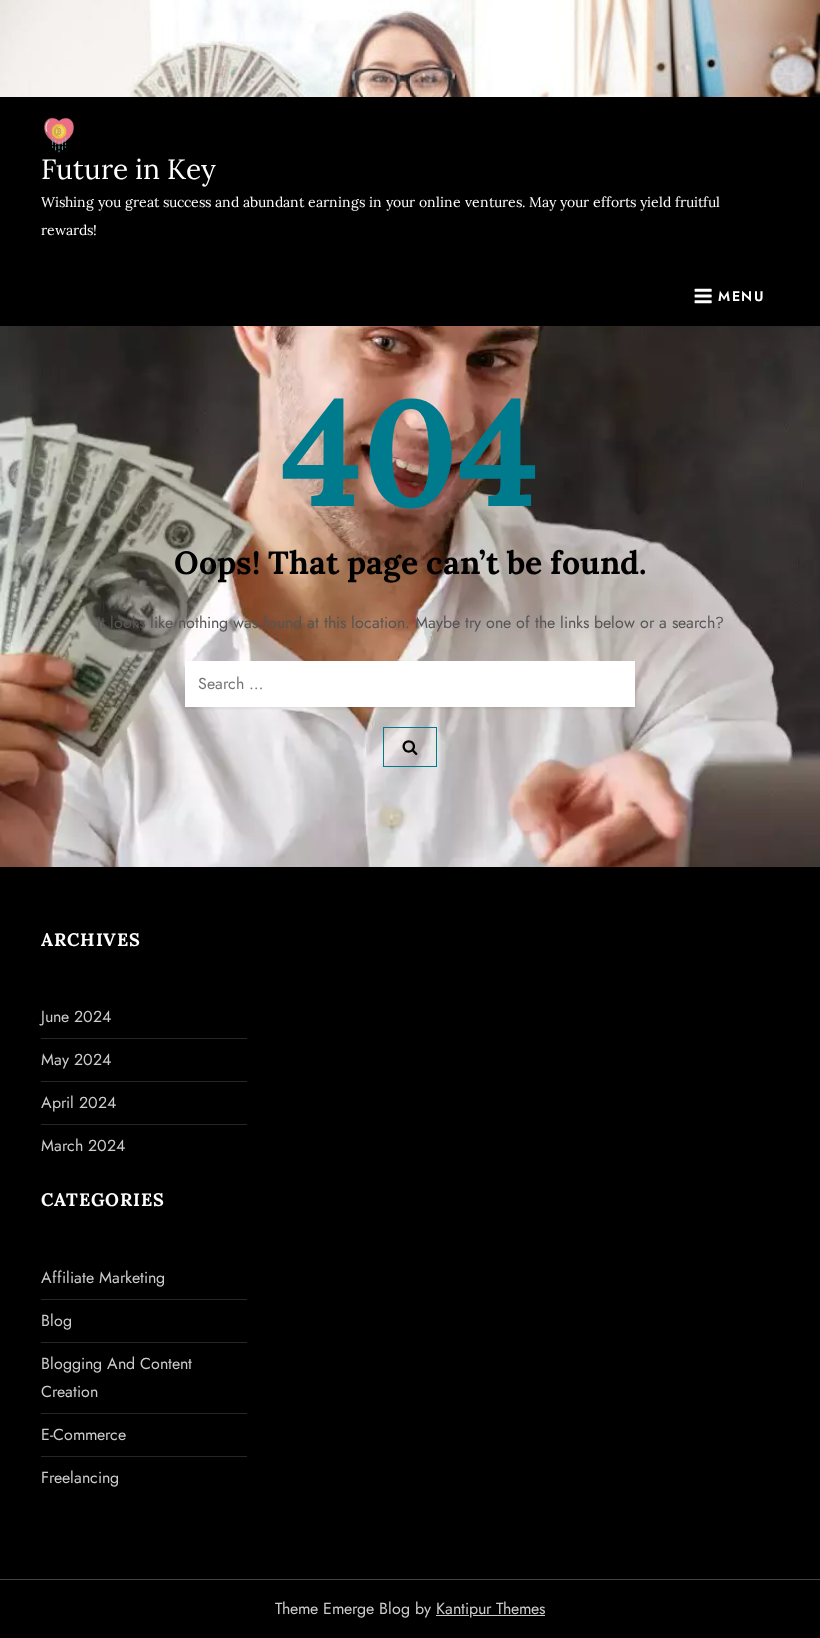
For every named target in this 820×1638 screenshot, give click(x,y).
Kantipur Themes (490, 1608)
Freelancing (80, 1477)
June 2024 (76, 1016)
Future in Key (128, 169)
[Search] (410, 747)
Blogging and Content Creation (116, 1377)
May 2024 (76, 1059)
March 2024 (83, 1145)
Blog (56, 1320)
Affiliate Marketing (103, 1277)
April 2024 (78, 1102)
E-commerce (83, 1434)
